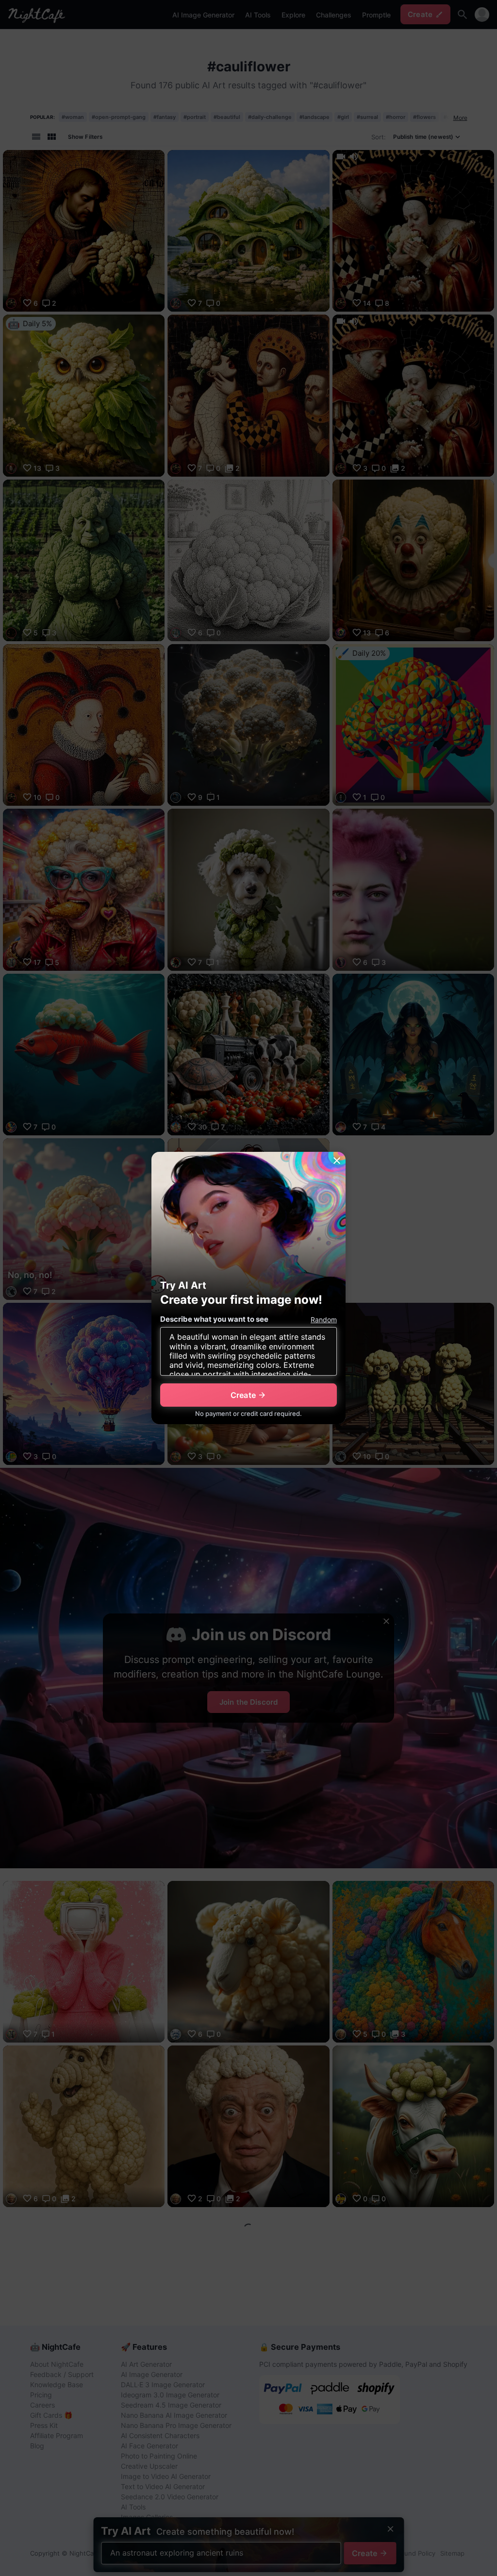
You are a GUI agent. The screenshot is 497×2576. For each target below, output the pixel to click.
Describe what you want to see (214, 1319)
